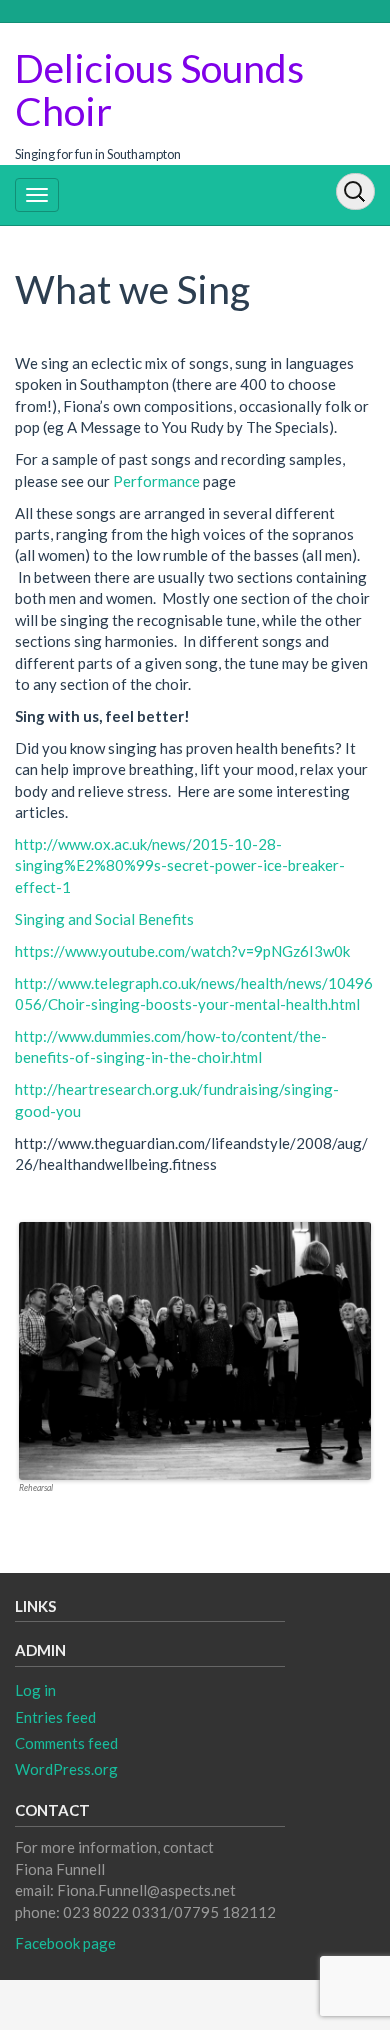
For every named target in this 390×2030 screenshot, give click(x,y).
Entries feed (55, 1717)
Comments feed (66, 1743)
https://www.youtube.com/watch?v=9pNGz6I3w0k (182, 951)
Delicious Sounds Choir (159, 89)
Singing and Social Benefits (104, 919)
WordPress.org (66, 1769)
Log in (35, 1690)
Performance (156, 481)
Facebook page (65, 1943)
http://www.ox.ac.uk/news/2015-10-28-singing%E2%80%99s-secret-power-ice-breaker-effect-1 (180, 865)
